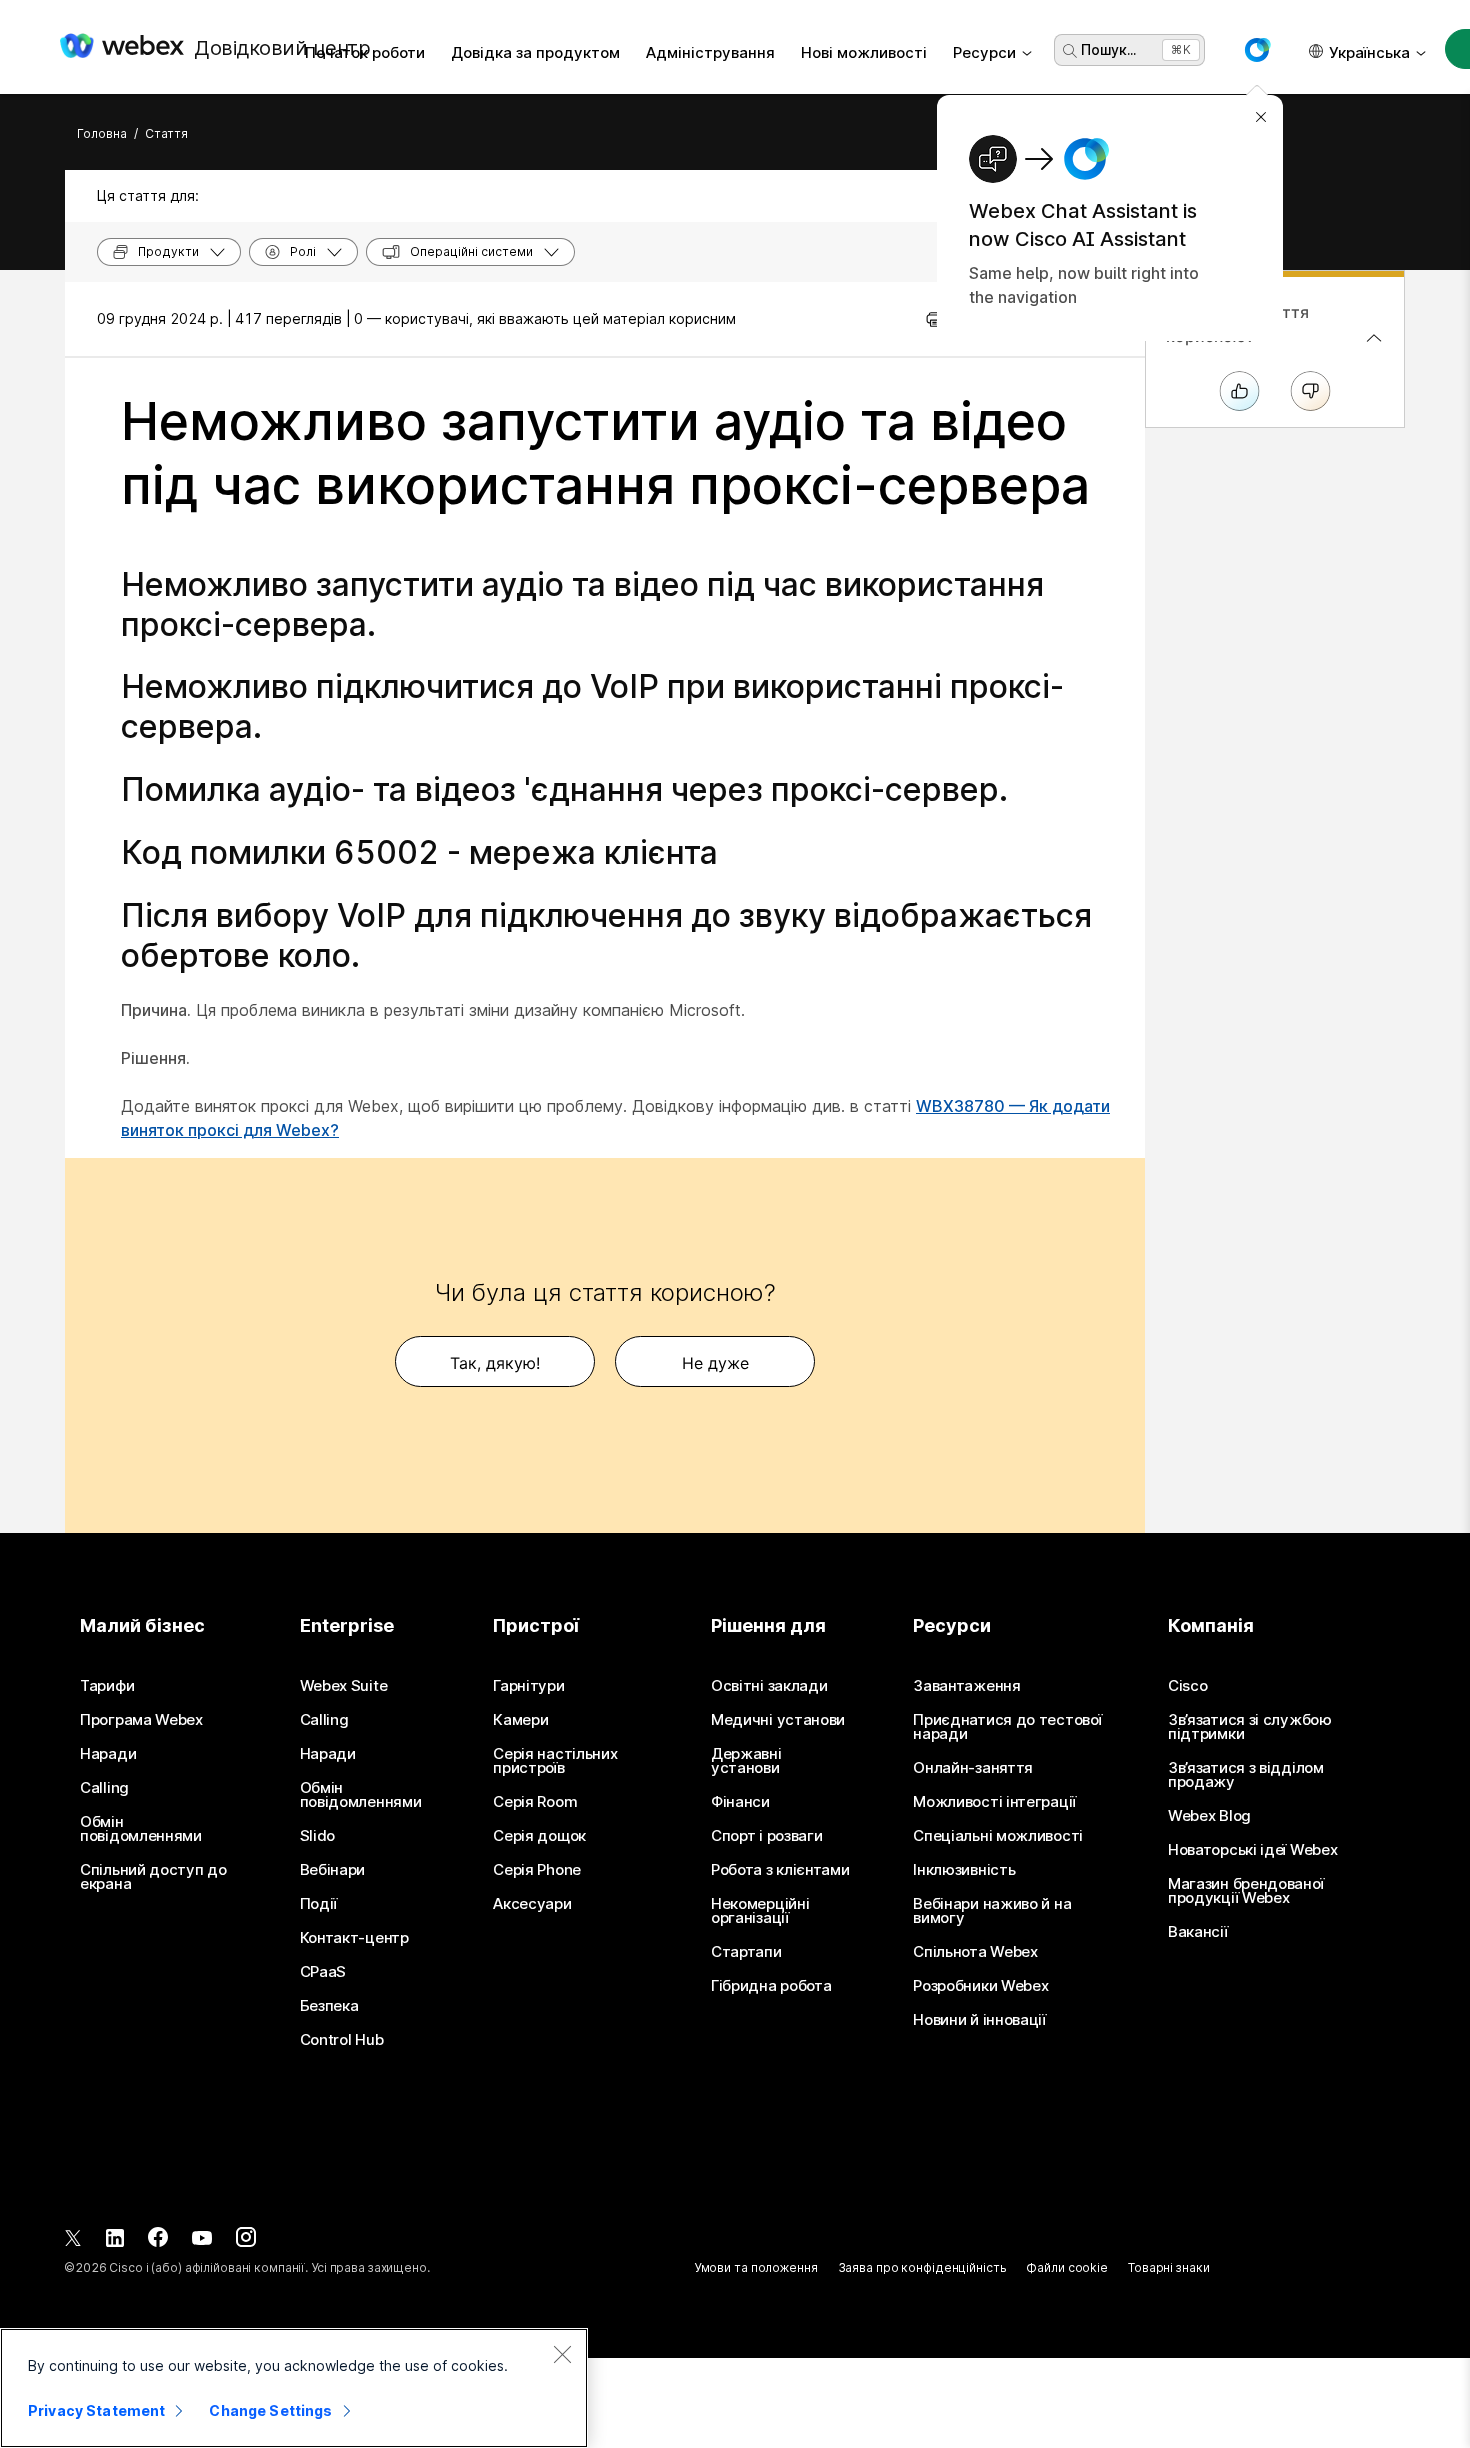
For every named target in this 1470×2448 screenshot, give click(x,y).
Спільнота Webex (975, 1952)
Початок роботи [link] (365, 52)
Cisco (1188, 1686)
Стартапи (746, 1952)
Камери (520, 1720)
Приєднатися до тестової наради (1007, 1727)
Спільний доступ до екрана (153, 1877)
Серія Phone (537, 1870)
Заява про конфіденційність (922, 2267)
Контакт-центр (354, 1938)
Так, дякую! (495, 1363)
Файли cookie (1067, 2267)
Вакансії (1198, 1932)
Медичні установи (778, 1720)
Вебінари (333, 1870)
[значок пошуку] (1070, 51)
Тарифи (107, 1686)
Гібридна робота (771, 1986)
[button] (1257, 50)
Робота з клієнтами (780, 1870)
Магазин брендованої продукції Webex (1245, 1891)
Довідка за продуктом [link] (535, 52)
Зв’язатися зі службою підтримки (1250, 1727)
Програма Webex (141, 1720)
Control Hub (342, 2040)
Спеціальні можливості (998, 1836)
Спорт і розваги (767, 1836)
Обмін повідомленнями (141, 1829)
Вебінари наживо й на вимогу (992, 1911)
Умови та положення (756, 2267)
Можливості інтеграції (994, 1802)
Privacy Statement (96, 2410)
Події (319, 1904)
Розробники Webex (980, 1986)
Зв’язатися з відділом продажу (1246, 1775)
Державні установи (746, 1761)
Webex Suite (344, 1686)
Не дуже (715, 1363)
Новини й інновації (979, 2020)
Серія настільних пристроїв (555, 1761)
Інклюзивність (964, 1870)
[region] (294, 2388)
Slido (318, 1836)
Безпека (329, 2006)
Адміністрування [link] (710, 52)
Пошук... (1108, 49)
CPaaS (323, 1972)
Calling (104, 1788)
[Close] (562, 2354)
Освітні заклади (769, 1686)
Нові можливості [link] (864, 52)
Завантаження (966, 1686)
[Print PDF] (934, 319)
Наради (108, 1754)
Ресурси (984, 52)
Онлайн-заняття (973, 1768)
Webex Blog (1209, 1816)
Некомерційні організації (760, 1911)
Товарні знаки (1168, 2267)
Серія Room (535, 1802)
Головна (102, 133)
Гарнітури (528, 1686)
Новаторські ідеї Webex (1252, 1850)
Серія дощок (539, 1836)
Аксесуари (532, 1904)
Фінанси (740, 1802)
